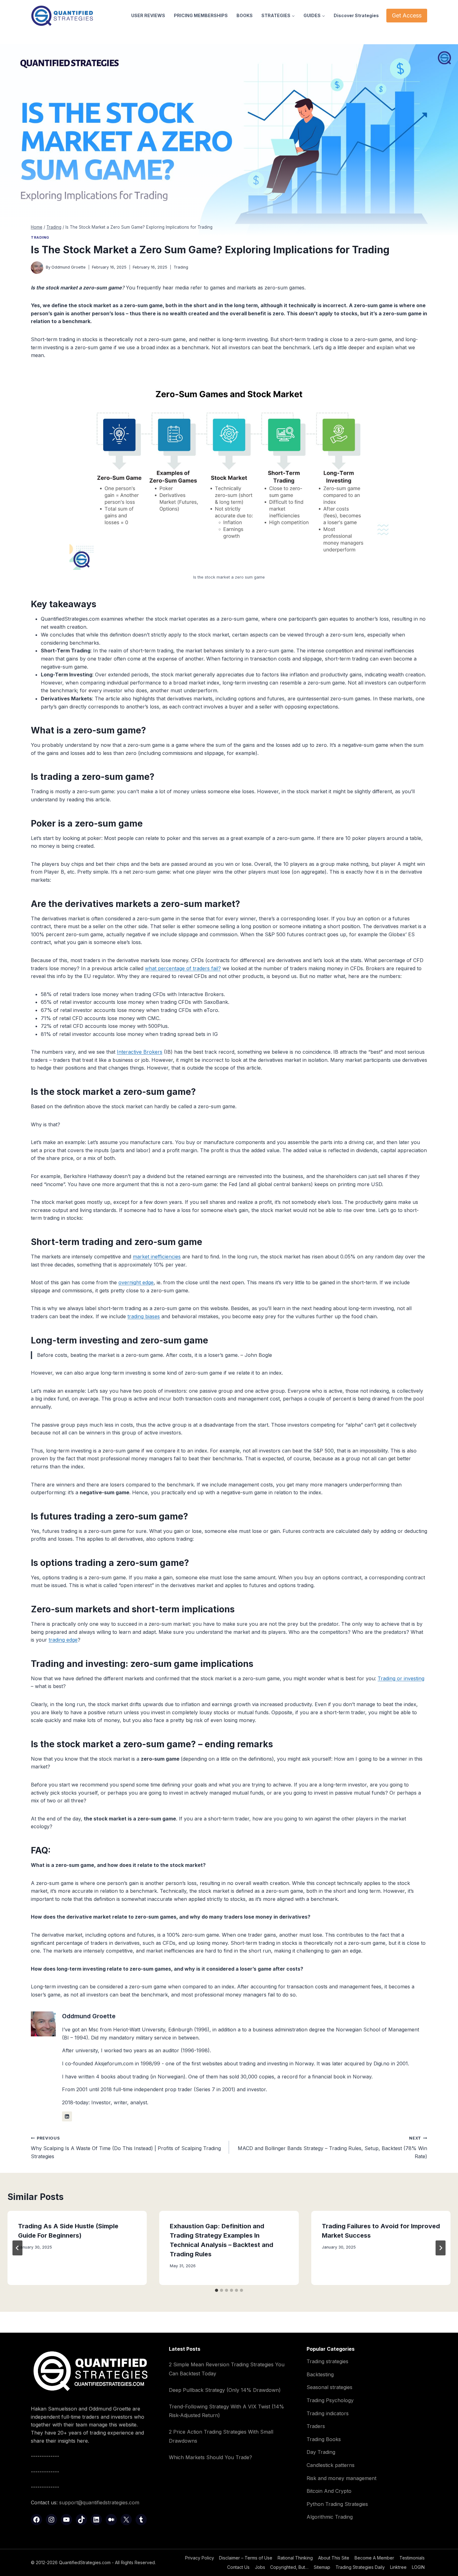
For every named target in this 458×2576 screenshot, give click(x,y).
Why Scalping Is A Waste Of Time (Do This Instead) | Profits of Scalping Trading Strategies (126, 2147)
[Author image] (37, 268)
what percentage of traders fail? (183, 968)
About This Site (334, 2558)
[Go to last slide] (17, 2248)
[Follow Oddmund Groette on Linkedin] (67, 2116)
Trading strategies (327, 2361)
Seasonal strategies (329, 2387)
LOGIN (418, 2567)
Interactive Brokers (140, 1052)
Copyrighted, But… (289, 2567)
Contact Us (238, 2567)
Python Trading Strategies (337, 2504)
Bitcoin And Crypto (329, 2491)
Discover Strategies (356, 15)
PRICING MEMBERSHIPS (201, 15)
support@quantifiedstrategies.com (99, 2502)
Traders (316, 2426)
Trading (40, 237)
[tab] (217, 2290)
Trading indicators (328, 2413)
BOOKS (245, 15)
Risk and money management (341, 2478)
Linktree (398, 2567)
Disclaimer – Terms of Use (246, 2558)
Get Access (407, 15)
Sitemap (322, 2567)
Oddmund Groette (69, 267)
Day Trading (321, 2452)
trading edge (63, 1640)
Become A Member (374, 2558)
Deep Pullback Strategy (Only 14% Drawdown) (225, 2390)
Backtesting (320, 2374)
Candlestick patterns (331, 2465)
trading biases (144, 1316)
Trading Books (324, 2439)
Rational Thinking (295, 2558)
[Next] (441, 2248)
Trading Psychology (330, 2400)
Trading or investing (401, 1678)
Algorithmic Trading (330, 2517)
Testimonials (412, 2558)
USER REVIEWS (148, 15)
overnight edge (136, 1282)
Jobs (260, 2567)
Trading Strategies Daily (360, 2567)
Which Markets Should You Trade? (210, 2457)
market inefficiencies (157, 1257)
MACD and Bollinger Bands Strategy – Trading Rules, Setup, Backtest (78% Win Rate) (332, 2147)
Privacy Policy (200, 2558)
